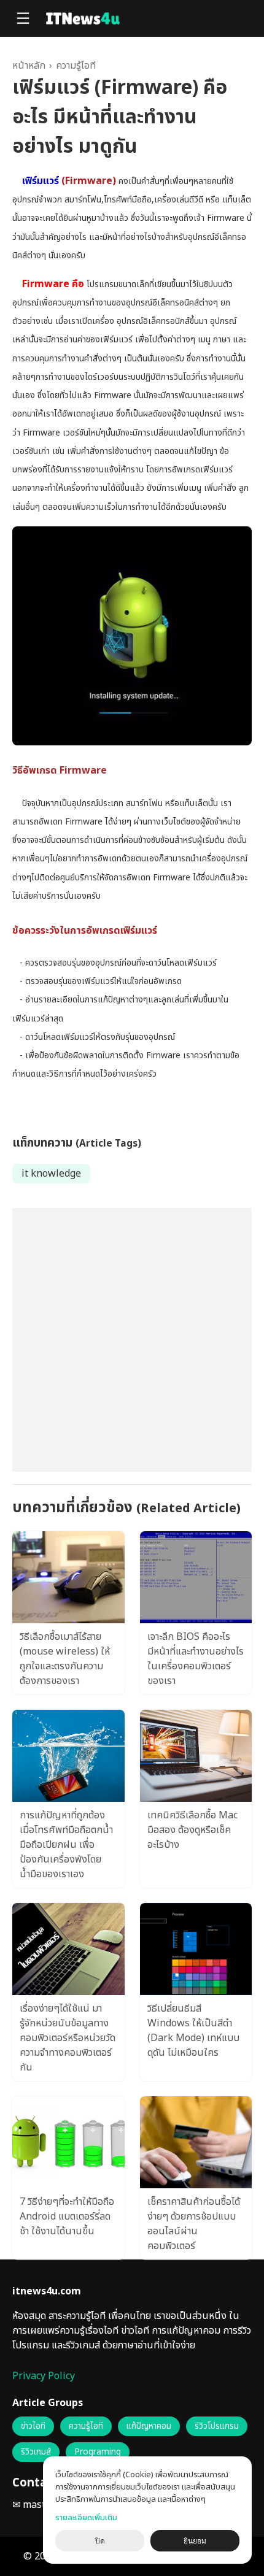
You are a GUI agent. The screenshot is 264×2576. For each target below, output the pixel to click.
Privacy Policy (44, 2376)
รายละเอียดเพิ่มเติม (86, 2518)
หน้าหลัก (29, 66)
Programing (98, 2452)
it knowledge (51, 1174)
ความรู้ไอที (76, 66)
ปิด (100, 2541)
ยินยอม (195, 2541)
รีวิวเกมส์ (36, 2452)
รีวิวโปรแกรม (217, 2426)
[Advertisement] (132, 1340)
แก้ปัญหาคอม (149, 2426)
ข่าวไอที (33, 2426)
